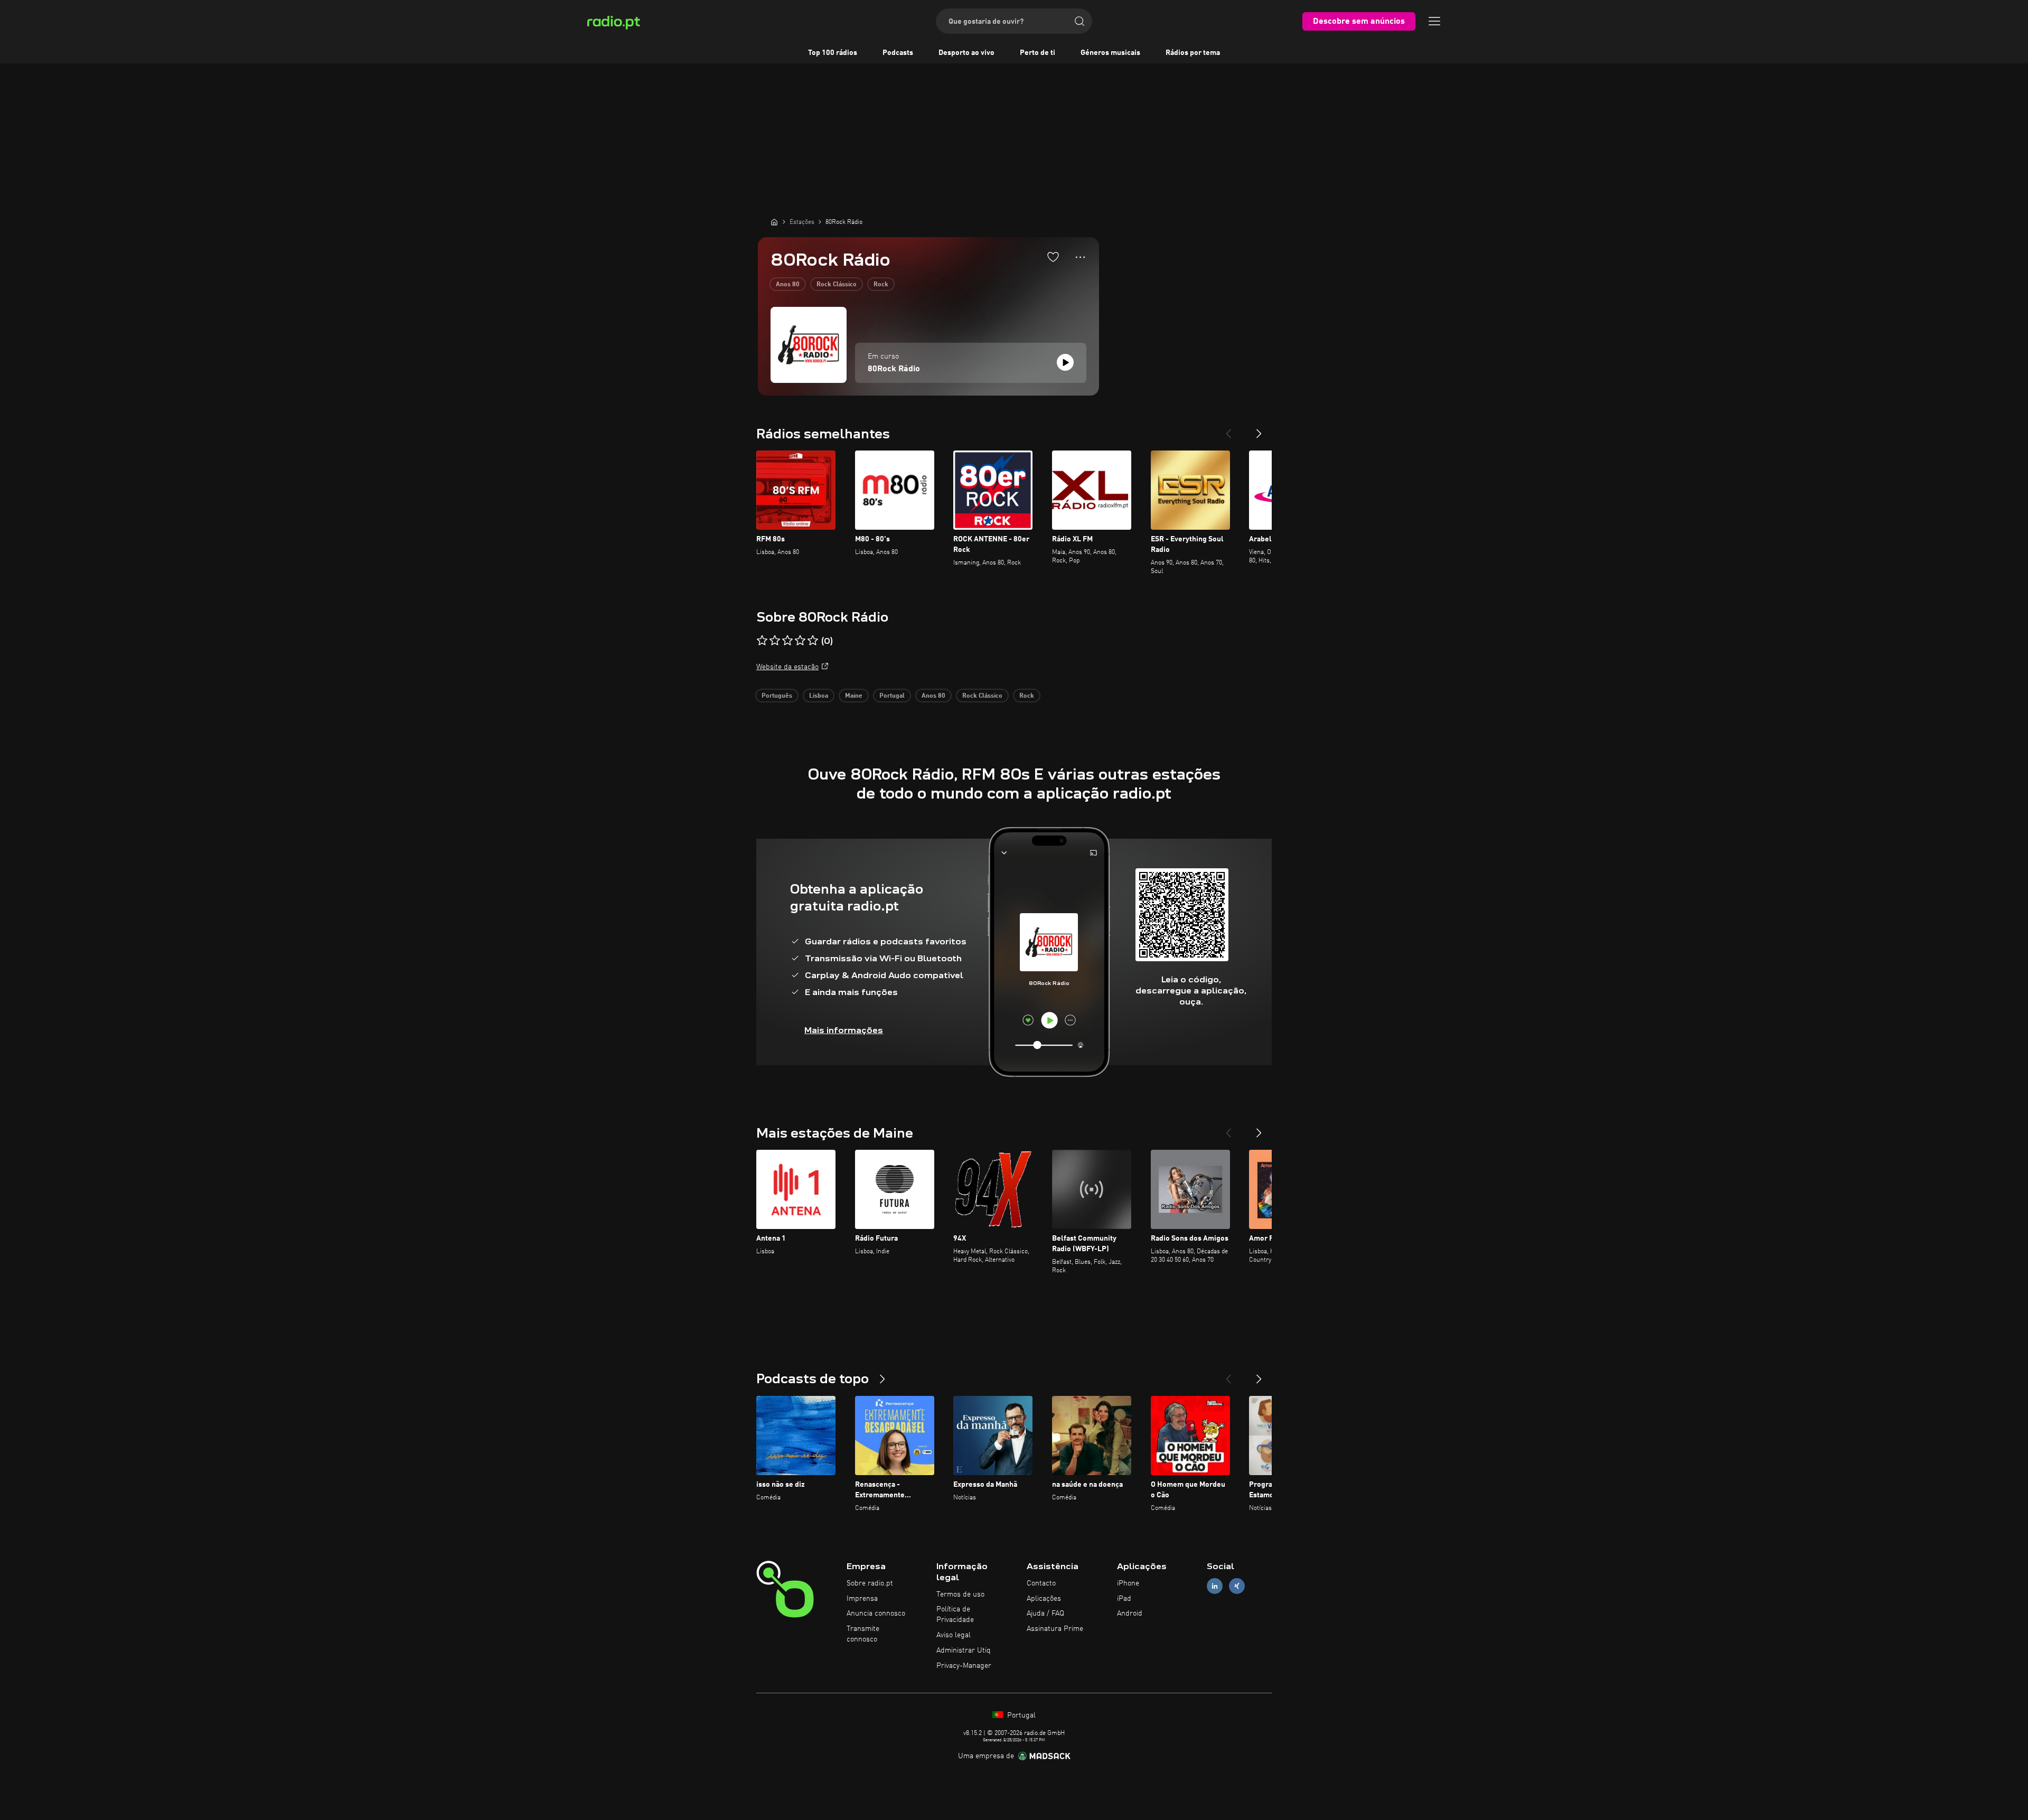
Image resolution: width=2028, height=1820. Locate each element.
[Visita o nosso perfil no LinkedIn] (1215, 1586)
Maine (854, 696)
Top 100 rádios (833, 53)
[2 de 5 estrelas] (775, 641)
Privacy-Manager (964, 1666)
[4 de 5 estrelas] (800, 641)
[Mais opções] (1080, 257)
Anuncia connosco (876, 1613)
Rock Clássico (837, 285)
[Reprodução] (1065, 362)
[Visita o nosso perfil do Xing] (1237, 1586)
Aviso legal (954, 1635)
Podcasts (898, 53)
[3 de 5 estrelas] (787, 641)
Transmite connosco (863, 1634)
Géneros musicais (1110, 53)
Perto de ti (1038, 53)
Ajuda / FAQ (1045, 1613)
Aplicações (1044, 1599)
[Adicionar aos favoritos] (1053, 257)
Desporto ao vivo (966, 53)
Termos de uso (960, 1594)
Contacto (1041, 1583)
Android (1130, 1613)
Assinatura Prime (1055, 1629)
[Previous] (1228, 429)
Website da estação (787, 667)
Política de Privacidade (955, 1615)
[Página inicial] (774, 222)
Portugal (892, 696)
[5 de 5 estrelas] (813, 641)
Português (777, 696)
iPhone (1128, 1583)
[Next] (1259, 429)
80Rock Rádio (894, 369)
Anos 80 (788, 285)
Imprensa (862, 1599)
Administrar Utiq (964, 1650)
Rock (881, 285)
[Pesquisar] (1079, 21)
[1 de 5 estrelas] (762, 641)
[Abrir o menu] (1434, 21)
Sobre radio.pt (870, 1583)
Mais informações (844, 1030)
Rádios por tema (1193, 53)
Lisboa (819, 696)
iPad (1124, 1599)
